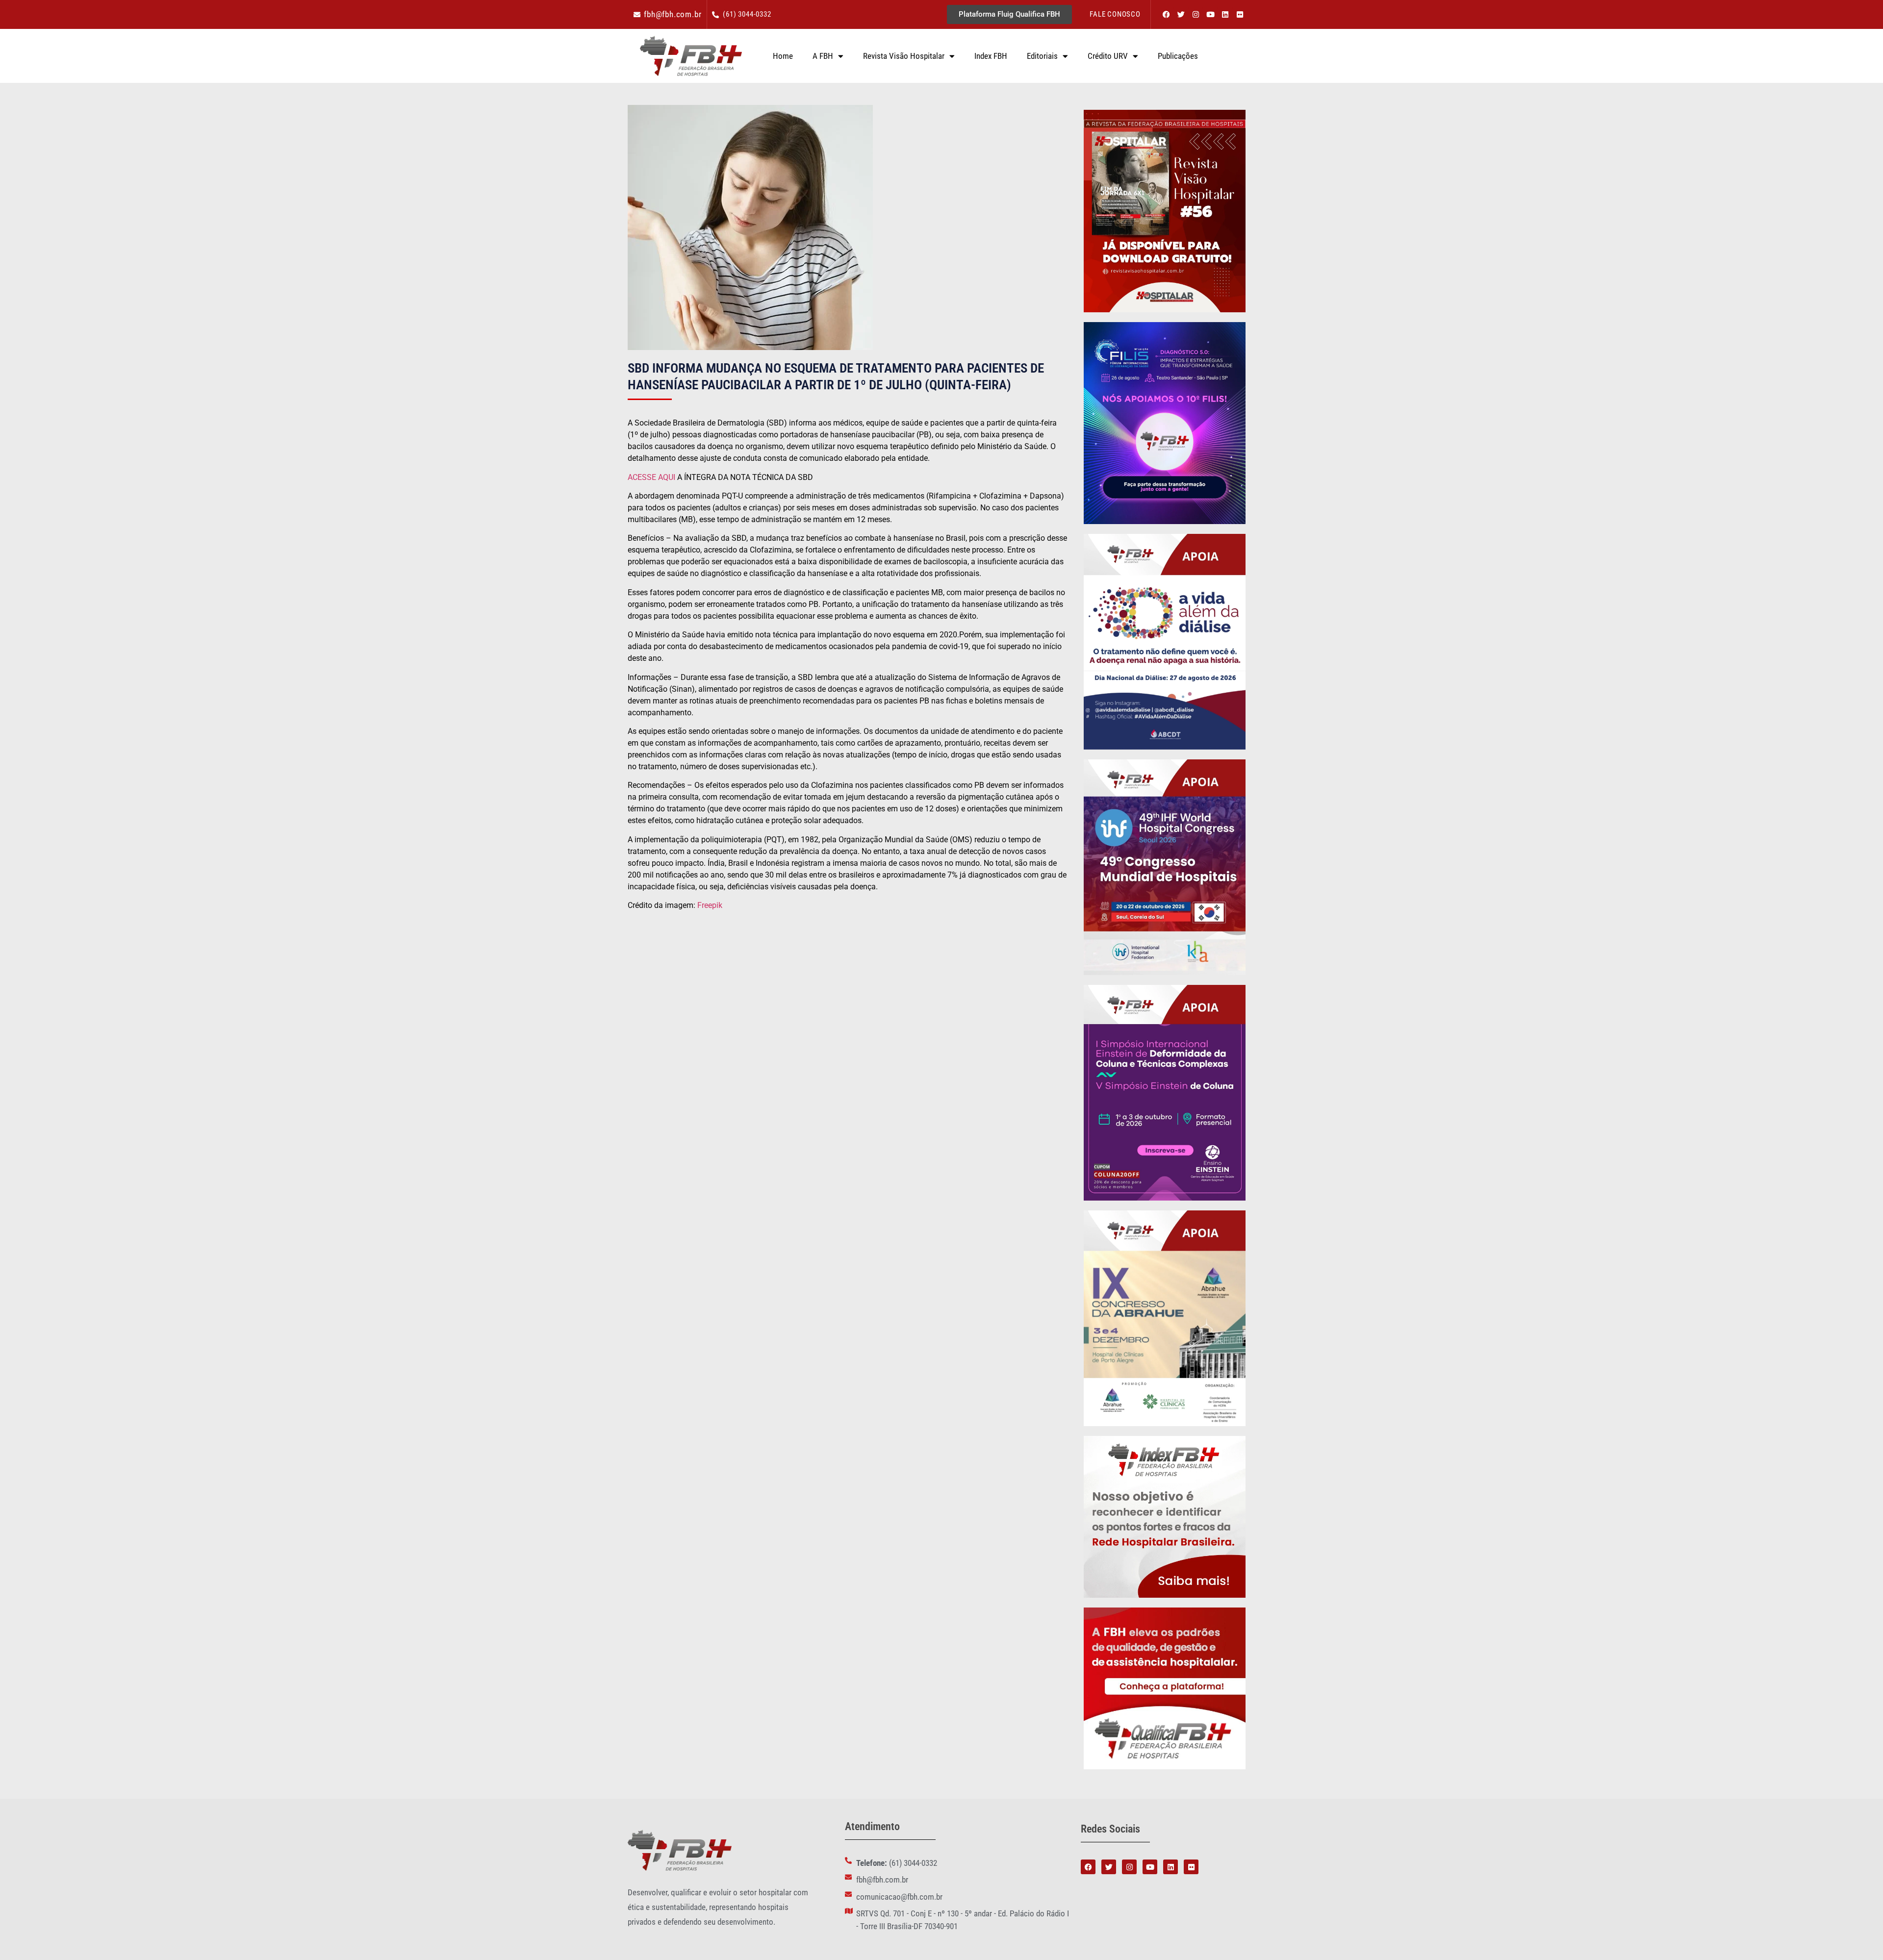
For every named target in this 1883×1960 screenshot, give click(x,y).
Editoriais (1042, 56)
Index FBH (991, 56)
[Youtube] (1210, 15)
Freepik (710, 905)
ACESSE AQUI (652, 477)
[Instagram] (1196, 15)
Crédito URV (1108, 56)
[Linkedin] (1225, 15)
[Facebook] (1166, 15)
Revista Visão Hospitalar (904, 56)
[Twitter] (1181, 15)
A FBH (823, 56)
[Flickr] (1240, 15)
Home (783, 56)
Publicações (1178, 56)
